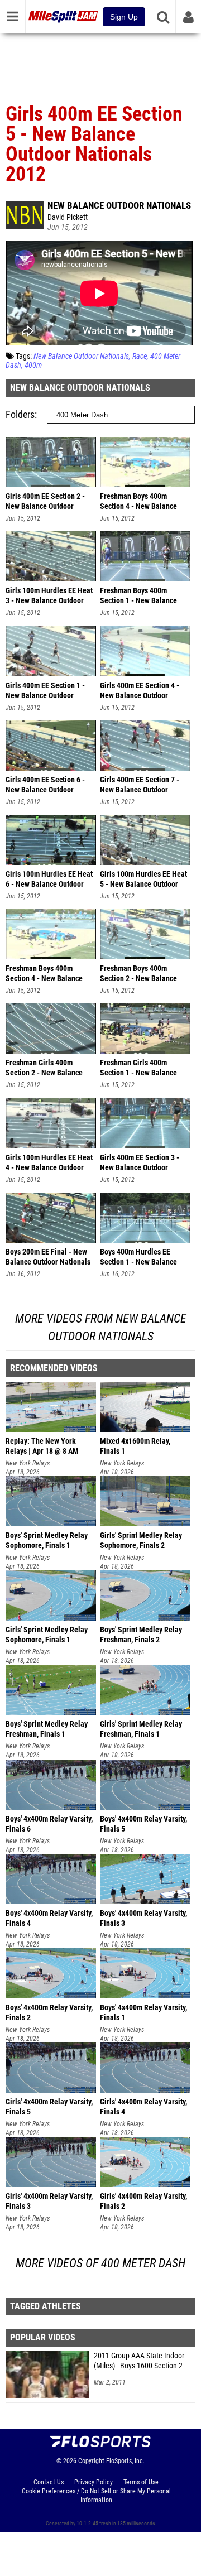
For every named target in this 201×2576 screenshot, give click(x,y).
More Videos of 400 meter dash (100, 2263)
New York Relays (28, 1463)
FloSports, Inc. (125, 2461)
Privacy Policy (94, 2482)
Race (140, 356)
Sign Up (124, 17)
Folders (20, 414)
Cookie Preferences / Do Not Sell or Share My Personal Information (96, 2496)
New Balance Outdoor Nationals (119, 205)
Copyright (91, 2461)
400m (33, 365)
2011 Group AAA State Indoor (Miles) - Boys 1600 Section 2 (139, 2361)
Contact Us (49, 2482)
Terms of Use (141, 2482)
